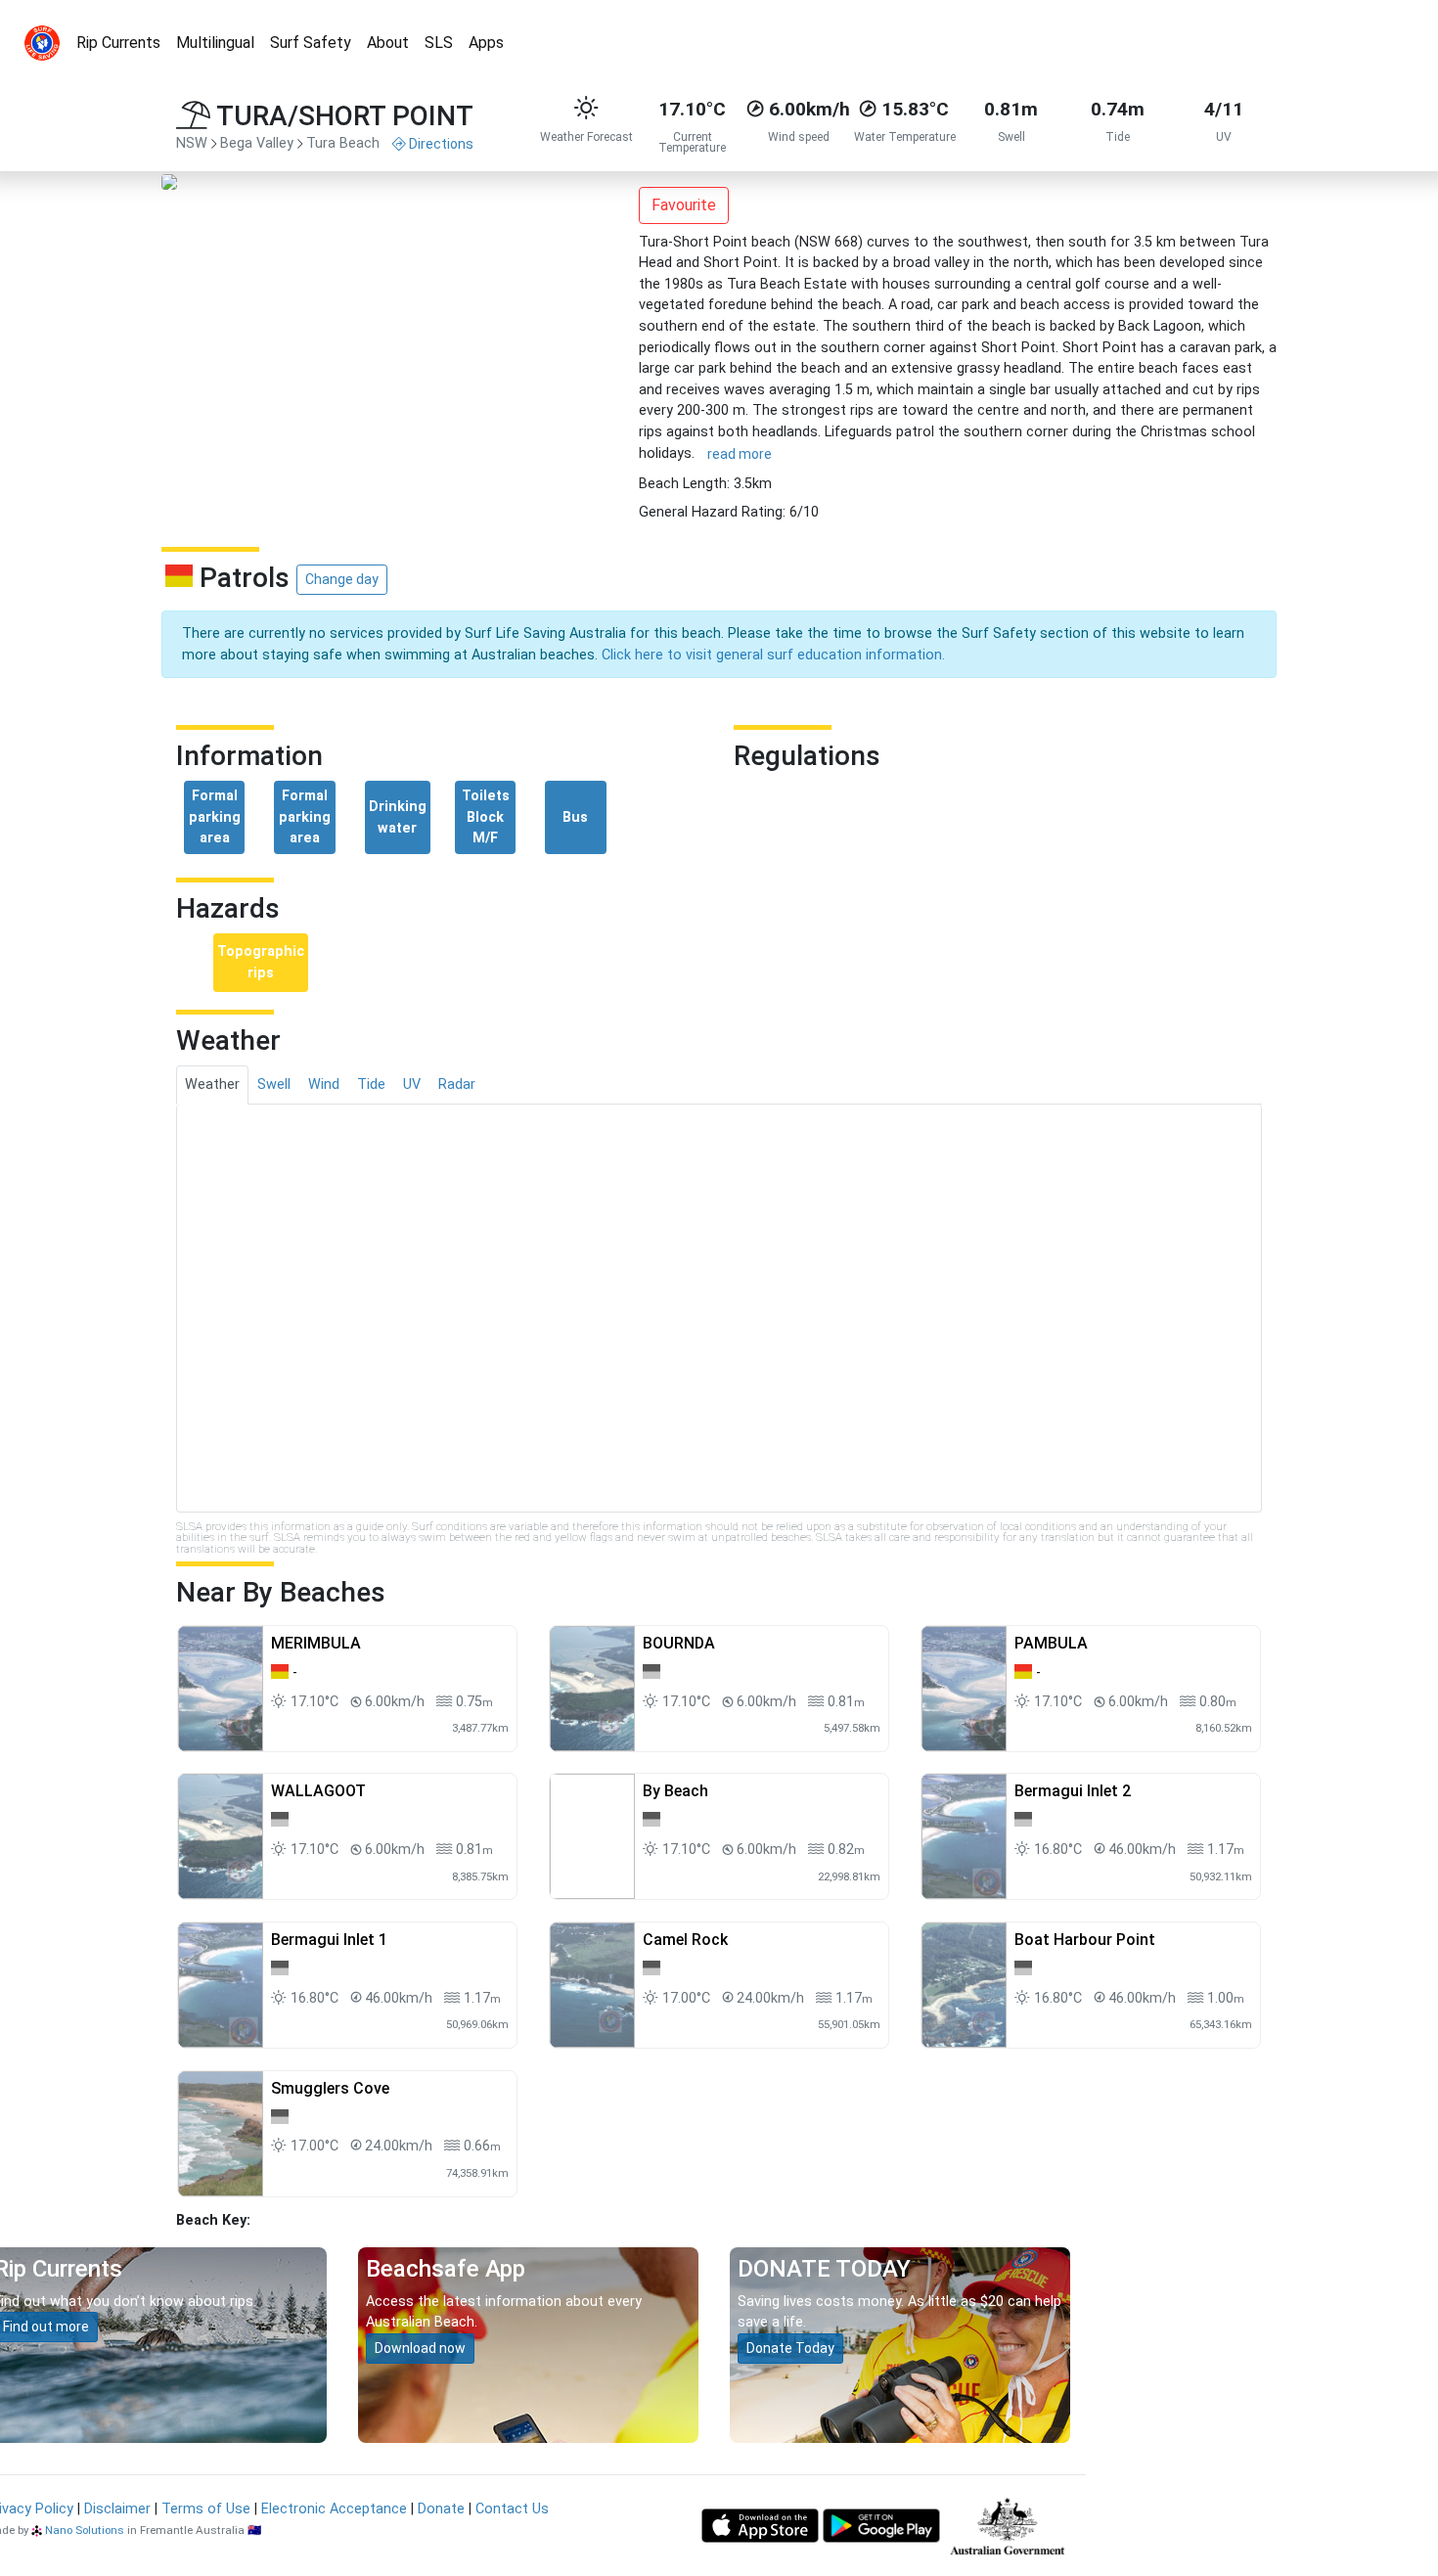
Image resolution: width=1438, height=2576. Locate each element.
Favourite (684, 205)
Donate (441, 2509)
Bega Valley (257, 143)
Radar (457, 1085)
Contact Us (512, 2509)
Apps (486, 43)
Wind (324, 1085)
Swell (274, 1085)
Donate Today (790, 2348)
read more (740, 454)
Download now (420, 2348)
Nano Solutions (85, 2530)
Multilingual (215, 43)
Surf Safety (311, 43)
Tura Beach (343, 143)
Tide (371, 1085)
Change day (342, 579)
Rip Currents (118, 43)
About (388, 43)
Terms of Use (206, 2509)
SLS (439, 43)
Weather (212, 1085)
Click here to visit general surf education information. (773, 655)
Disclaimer (117, 2509)
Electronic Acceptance (334, 2509)
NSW (192, 143)
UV (412, 1085)
